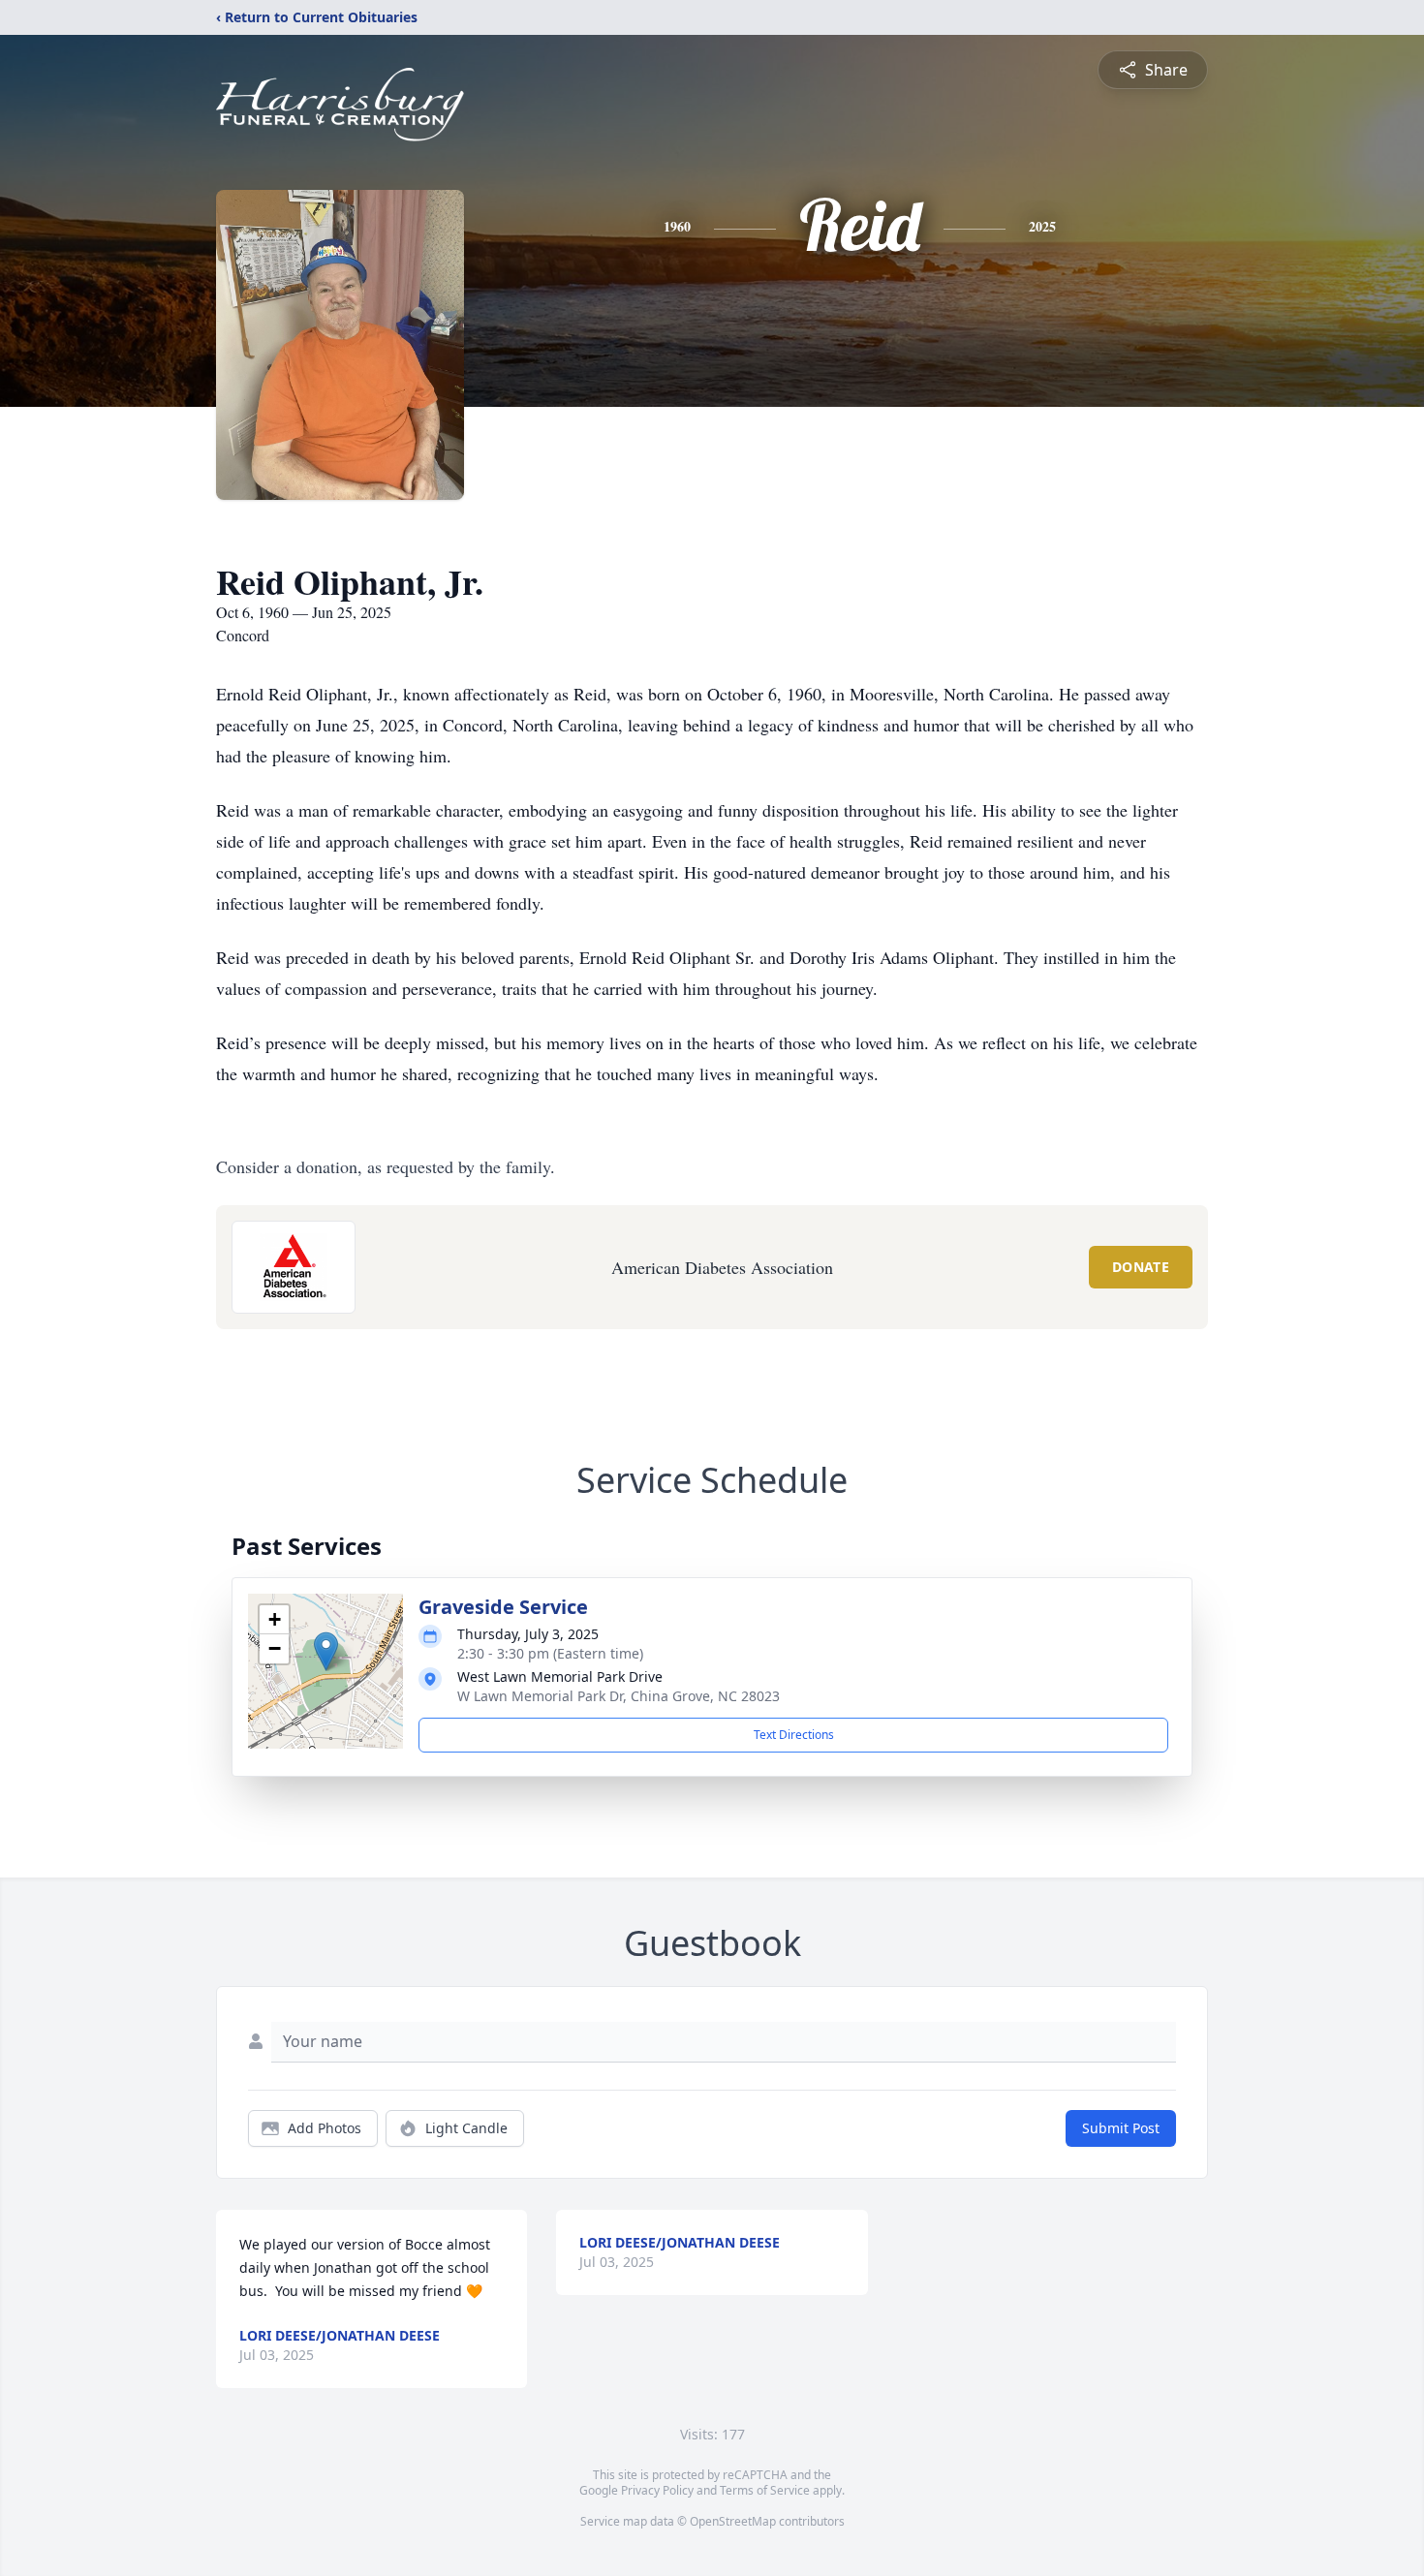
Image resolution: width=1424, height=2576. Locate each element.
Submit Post (1121, 2128)
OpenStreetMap (733, 2521)
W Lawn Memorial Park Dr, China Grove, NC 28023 (619, 1696)
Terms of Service (765, 2490)
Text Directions (794, 1735)
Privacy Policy (657, 2490)
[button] (326, 1651)
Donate (1141, 1267)
